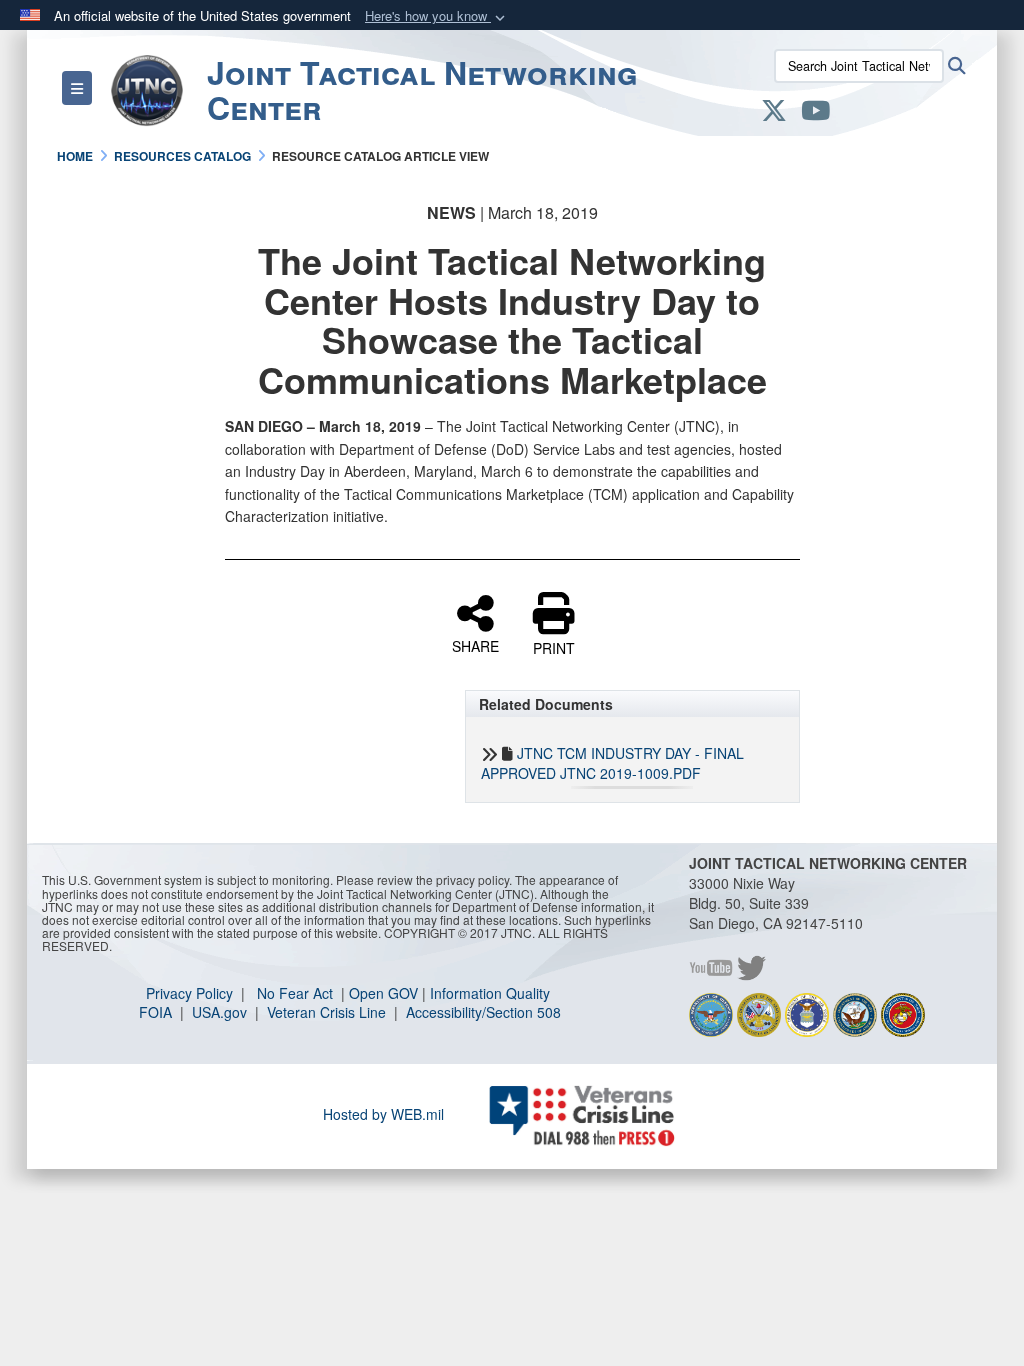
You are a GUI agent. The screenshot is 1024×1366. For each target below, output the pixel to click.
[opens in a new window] (774, 114)
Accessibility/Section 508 (483, 1012)
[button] (437, 16)
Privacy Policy (191, 993)
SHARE (475, 645)
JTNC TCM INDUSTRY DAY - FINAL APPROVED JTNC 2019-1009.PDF (612, 763)
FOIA (157, 1012)
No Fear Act (297, 993)
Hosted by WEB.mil (383, 1114)
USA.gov (221, 1012)
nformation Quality (492, 993)
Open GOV (383, 993)
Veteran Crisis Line (328, 1012)
